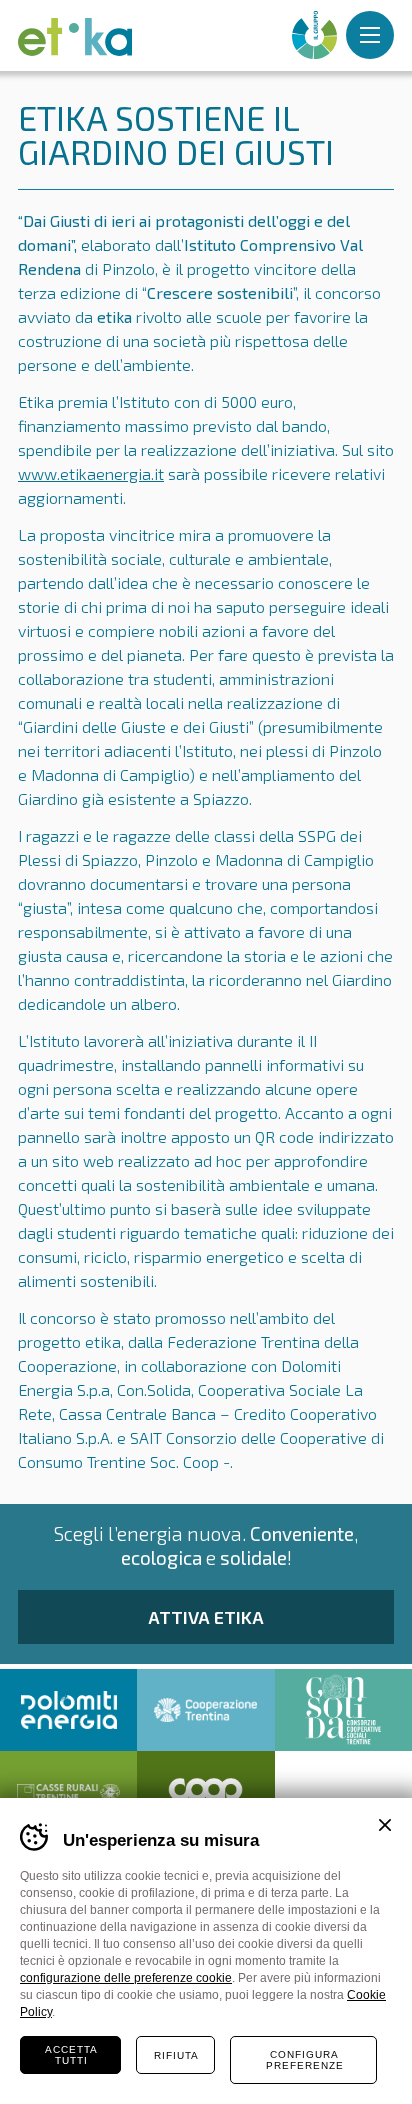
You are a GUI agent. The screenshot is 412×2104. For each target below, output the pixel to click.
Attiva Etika (206, 1617)
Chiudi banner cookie (385, 1825)
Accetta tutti (71, 2055)
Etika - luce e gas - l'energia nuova (75, 37)
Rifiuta (176, 2055)
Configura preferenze (305, 2060)
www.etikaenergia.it (91, 473)
